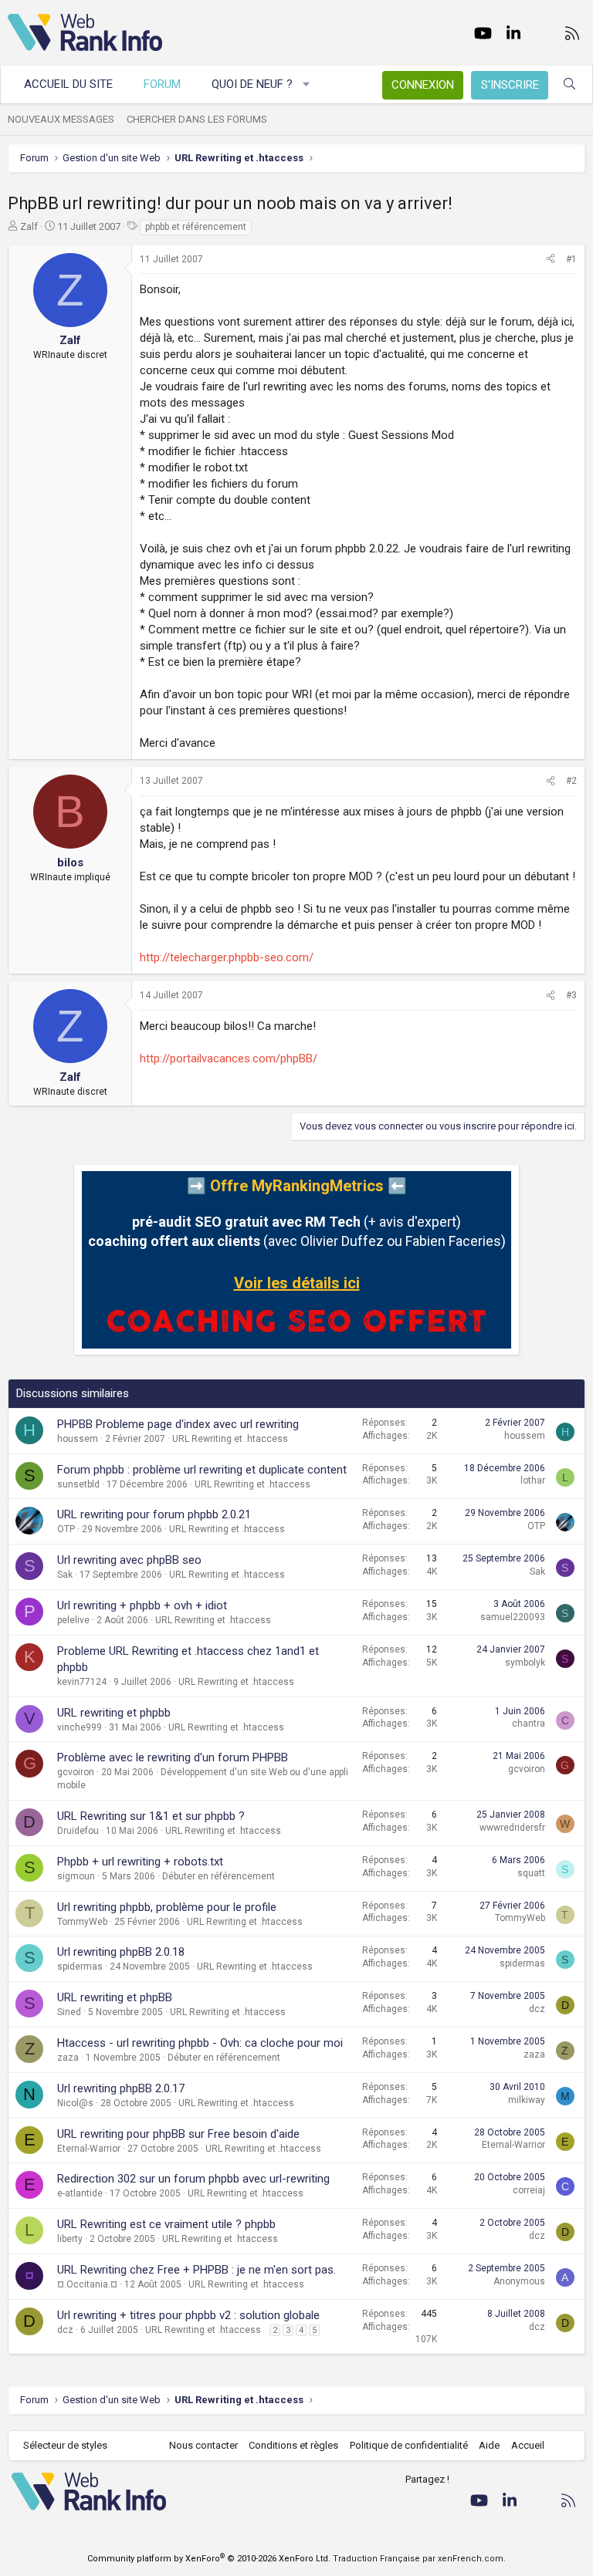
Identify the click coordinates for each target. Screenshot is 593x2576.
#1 (571, 259)
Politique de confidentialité (409, 2445)
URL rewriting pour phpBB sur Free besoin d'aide (178, 2134)
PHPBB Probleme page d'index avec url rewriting (178, 1424)
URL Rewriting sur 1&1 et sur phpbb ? (151, 1816)
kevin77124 (82, 1682)
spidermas (80, 1967)
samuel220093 (513, 1617)
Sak (65, 1575)
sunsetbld (78, 1484)
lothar (533, 1480)
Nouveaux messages (61, 119)
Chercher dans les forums (197, 119)
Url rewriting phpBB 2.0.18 (121, 1952)
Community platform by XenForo (209, 2559)
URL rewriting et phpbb (114, 1713)
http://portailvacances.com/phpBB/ (229, 1058)
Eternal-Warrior (89, 2149)
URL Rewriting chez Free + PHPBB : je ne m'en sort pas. (197, 2270)
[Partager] (551, 260)
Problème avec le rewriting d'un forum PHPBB (173, 1757)
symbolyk (525, 1663)
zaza (68, 2058)
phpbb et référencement (196, 227)
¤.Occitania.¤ (87, 2284)
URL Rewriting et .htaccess (230, 1439)
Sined (69, 2012)
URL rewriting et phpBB (115, 1997)
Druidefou (78, 1831)
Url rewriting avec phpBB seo (129, 1560)
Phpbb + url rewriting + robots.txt (140, 1862)
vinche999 (80, 1727)
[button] (307, 84)
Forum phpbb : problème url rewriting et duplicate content (202, 1470)
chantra (529, 1724)
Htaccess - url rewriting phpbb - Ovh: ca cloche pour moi (200, 2043)
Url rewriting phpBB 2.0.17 (121, 2088)
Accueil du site (68, 84)
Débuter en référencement (219, 1876)
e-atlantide (80, 2193)
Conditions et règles (293, 2445)
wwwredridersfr (512, 1828)
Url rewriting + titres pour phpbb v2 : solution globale (188, 2315)
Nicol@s (75, 2103)
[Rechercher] (569, 84)
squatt (531, 1873)
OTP (66, 1529)
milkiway (527, 2100)
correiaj (529, 2190)
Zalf (29, 226)
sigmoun (76, 1876)
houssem (78, 1439)
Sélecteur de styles (65, 2445)
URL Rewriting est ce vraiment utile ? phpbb (166, 2224)
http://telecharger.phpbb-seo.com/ (227, 957)
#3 (571, 995)
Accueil (528, 2445)
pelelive (73, 1620)
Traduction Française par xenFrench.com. (419, 2559)
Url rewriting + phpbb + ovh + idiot (142, 1605)
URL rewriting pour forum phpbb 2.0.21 (154, 1514)
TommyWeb (82, 1922)
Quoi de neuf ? (252, 84)
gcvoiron (76, 1772)
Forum (162, 84)
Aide (489, 2445)
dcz (537, 2009)
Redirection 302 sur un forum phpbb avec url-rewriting (193, 2179)
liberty (70, 2239)
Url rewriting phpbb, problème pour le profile (167, 1907)
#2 (571, 781)
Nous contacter (203, 2445)
